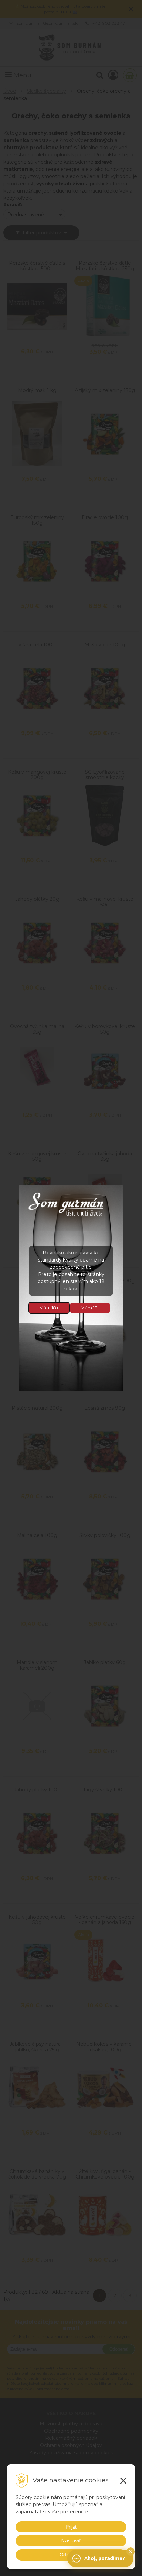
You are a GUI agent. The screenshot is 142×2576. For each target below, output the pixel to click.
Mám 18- (90, 1308)
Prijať (71, 2527)
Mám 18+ (49, 1308)
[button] (131, 2552)
